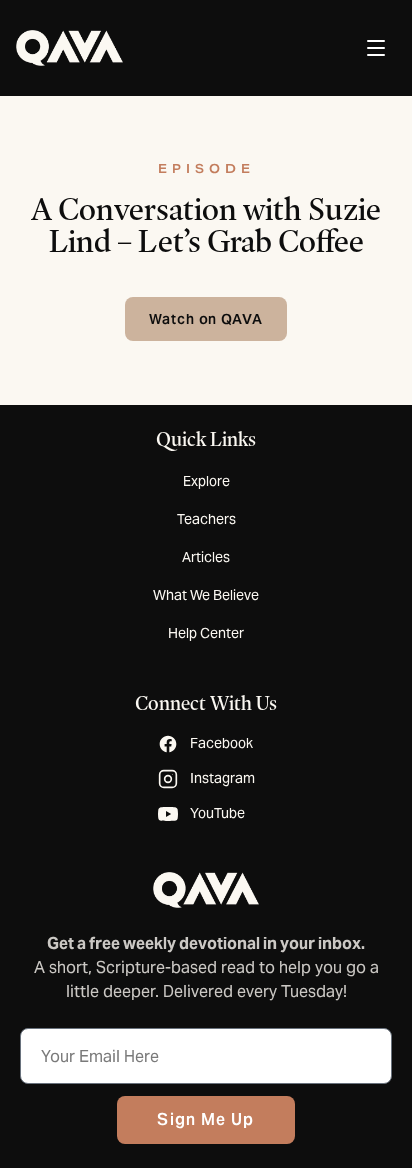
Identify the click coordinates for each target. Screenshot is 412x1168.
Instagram (222, 778)
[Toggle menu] (376, 48)
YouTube (217, 813)
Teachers (206, 519)
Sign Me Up (205, 1119)
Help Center (206, 633)
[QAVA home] (69, 48)
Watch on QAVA (206, 319)
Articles (206, 557)
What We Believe (206, 595)
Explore (206, 481)
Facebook (221, 743)
